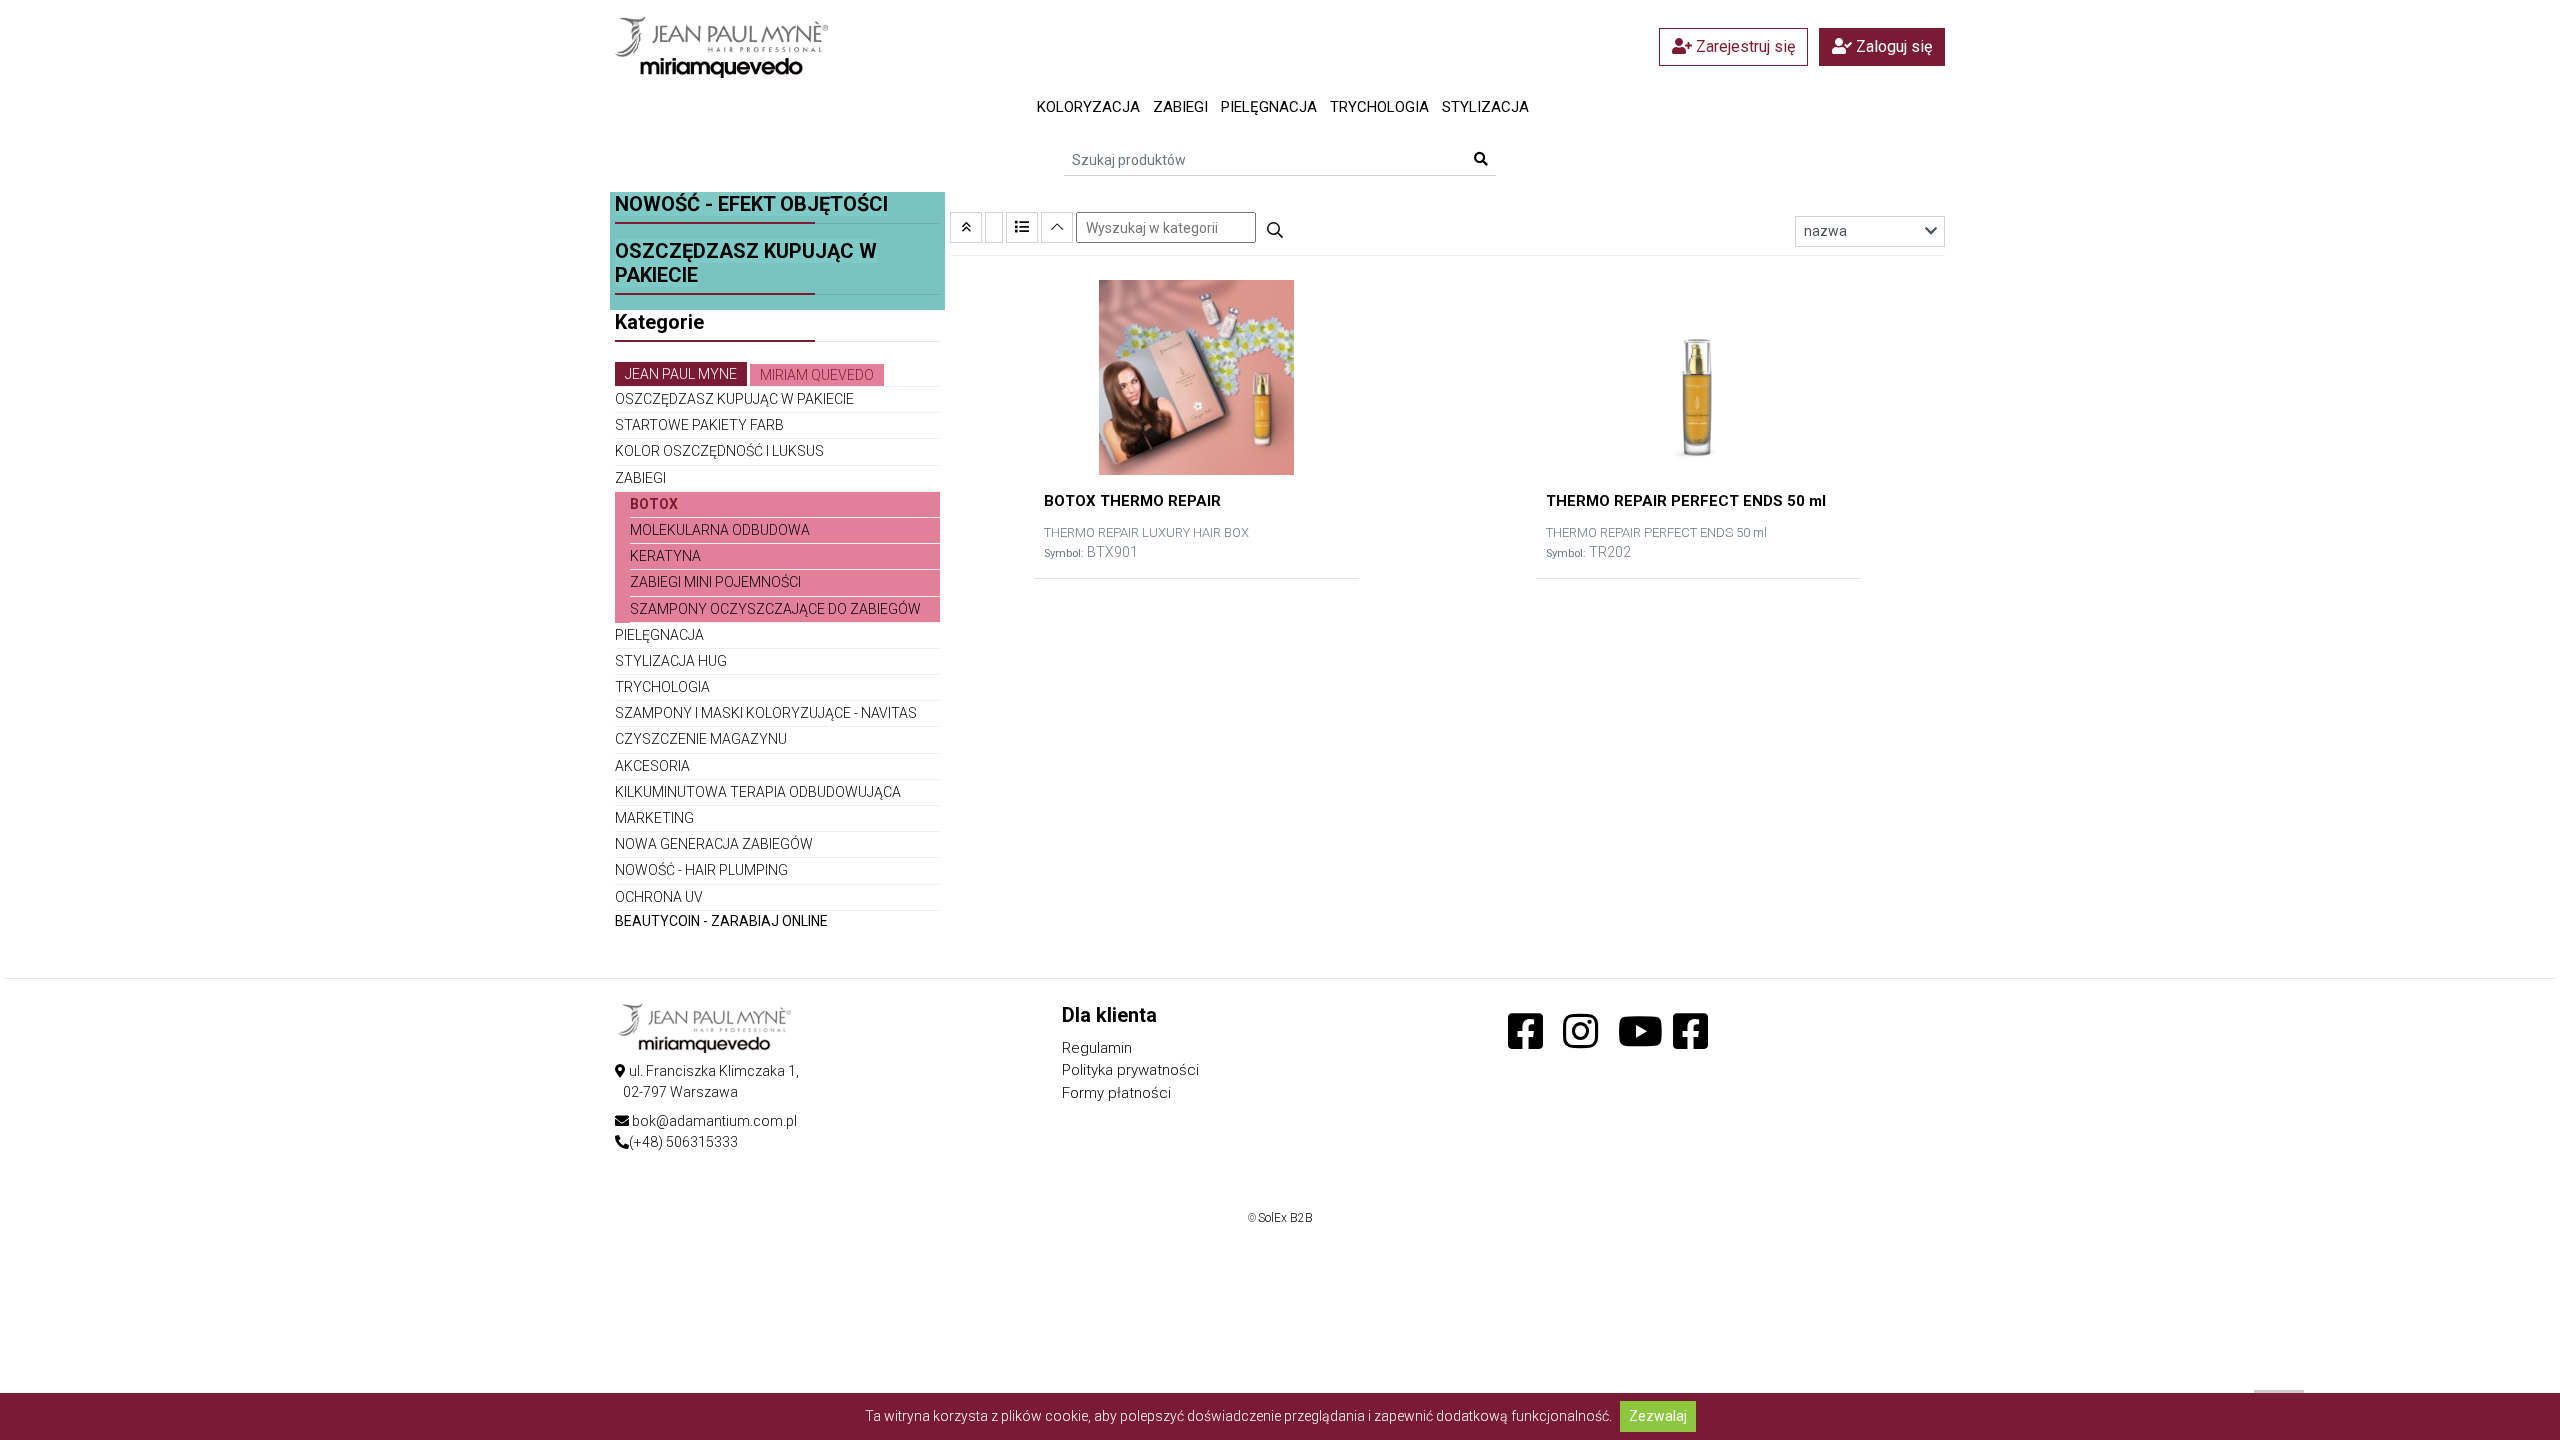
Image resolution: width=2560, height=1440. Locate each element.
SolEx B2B (1285, 1218)
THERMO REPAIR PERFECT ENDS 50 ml (1686, 501)
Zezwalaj (1658, 1416)
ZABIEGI (1180, 107)
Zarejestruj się (1743, 46)
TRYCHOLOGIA (1379, 107)
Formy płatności (1116, 1093)
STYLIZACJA (1485, 107)
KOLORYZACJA (1088, 107)
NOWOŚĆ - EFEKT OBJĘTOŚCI (751, 204)
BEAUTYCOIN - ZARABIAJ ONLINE (721, 921)
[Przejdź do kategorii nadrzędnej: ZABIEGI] (966, 227)
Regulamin (1097, 1048)
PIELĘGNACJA (1269, 107)
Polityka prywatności (1130, 1070)
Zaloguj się (1892, 46)
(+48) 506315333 (683, 1142)
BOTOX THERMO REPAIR (1132, 501)
